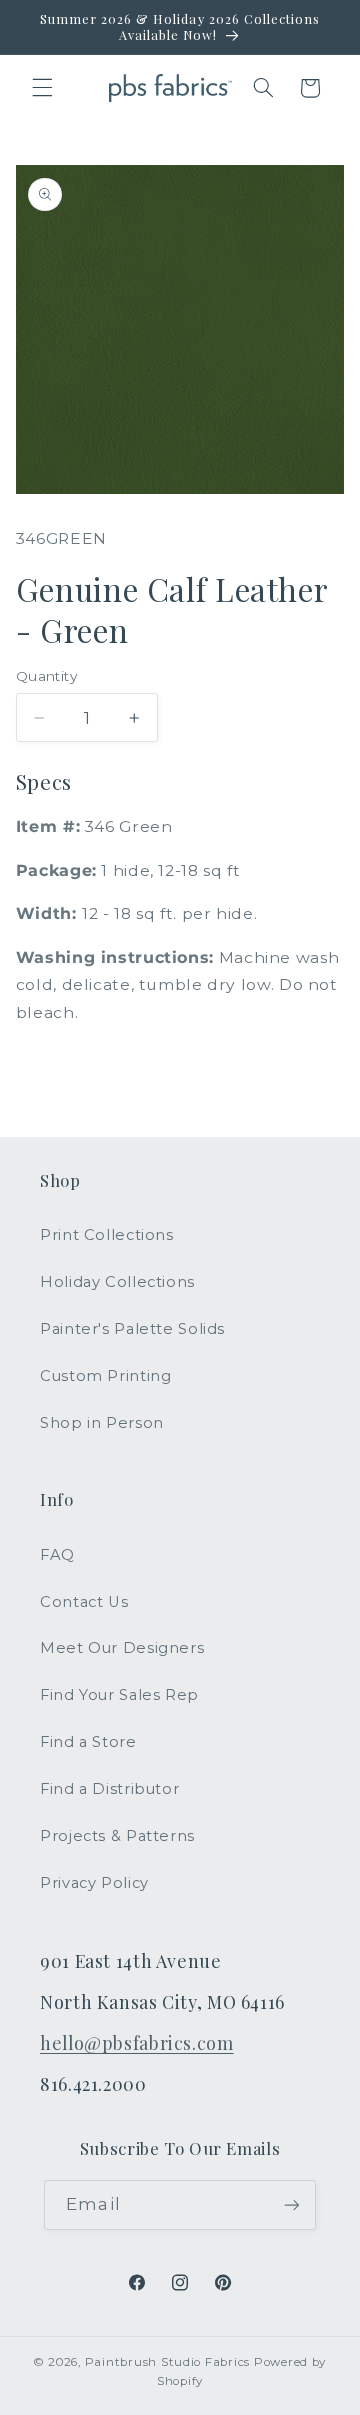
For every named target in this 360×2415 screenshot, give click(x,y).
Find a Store (88, 1742)
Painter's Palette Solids (132, 1329)
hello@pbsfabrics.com (137, 2042)
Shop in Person (102, 1423)
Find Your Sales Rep (119, 1695)
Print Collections (107, 1235)
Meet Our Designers (122, 1648)
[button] (42, 88)
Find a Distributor (109, 1789)
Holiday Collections (117, 1282)
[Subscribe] (291, 2204)
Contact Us (84, 1602)
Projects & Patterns (117, 1836)
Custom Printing (105, 1376)
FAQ (57, 1555)
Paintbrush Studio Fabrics (167, 2362)
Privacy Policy (94, 1883)
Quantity (46, 676)
